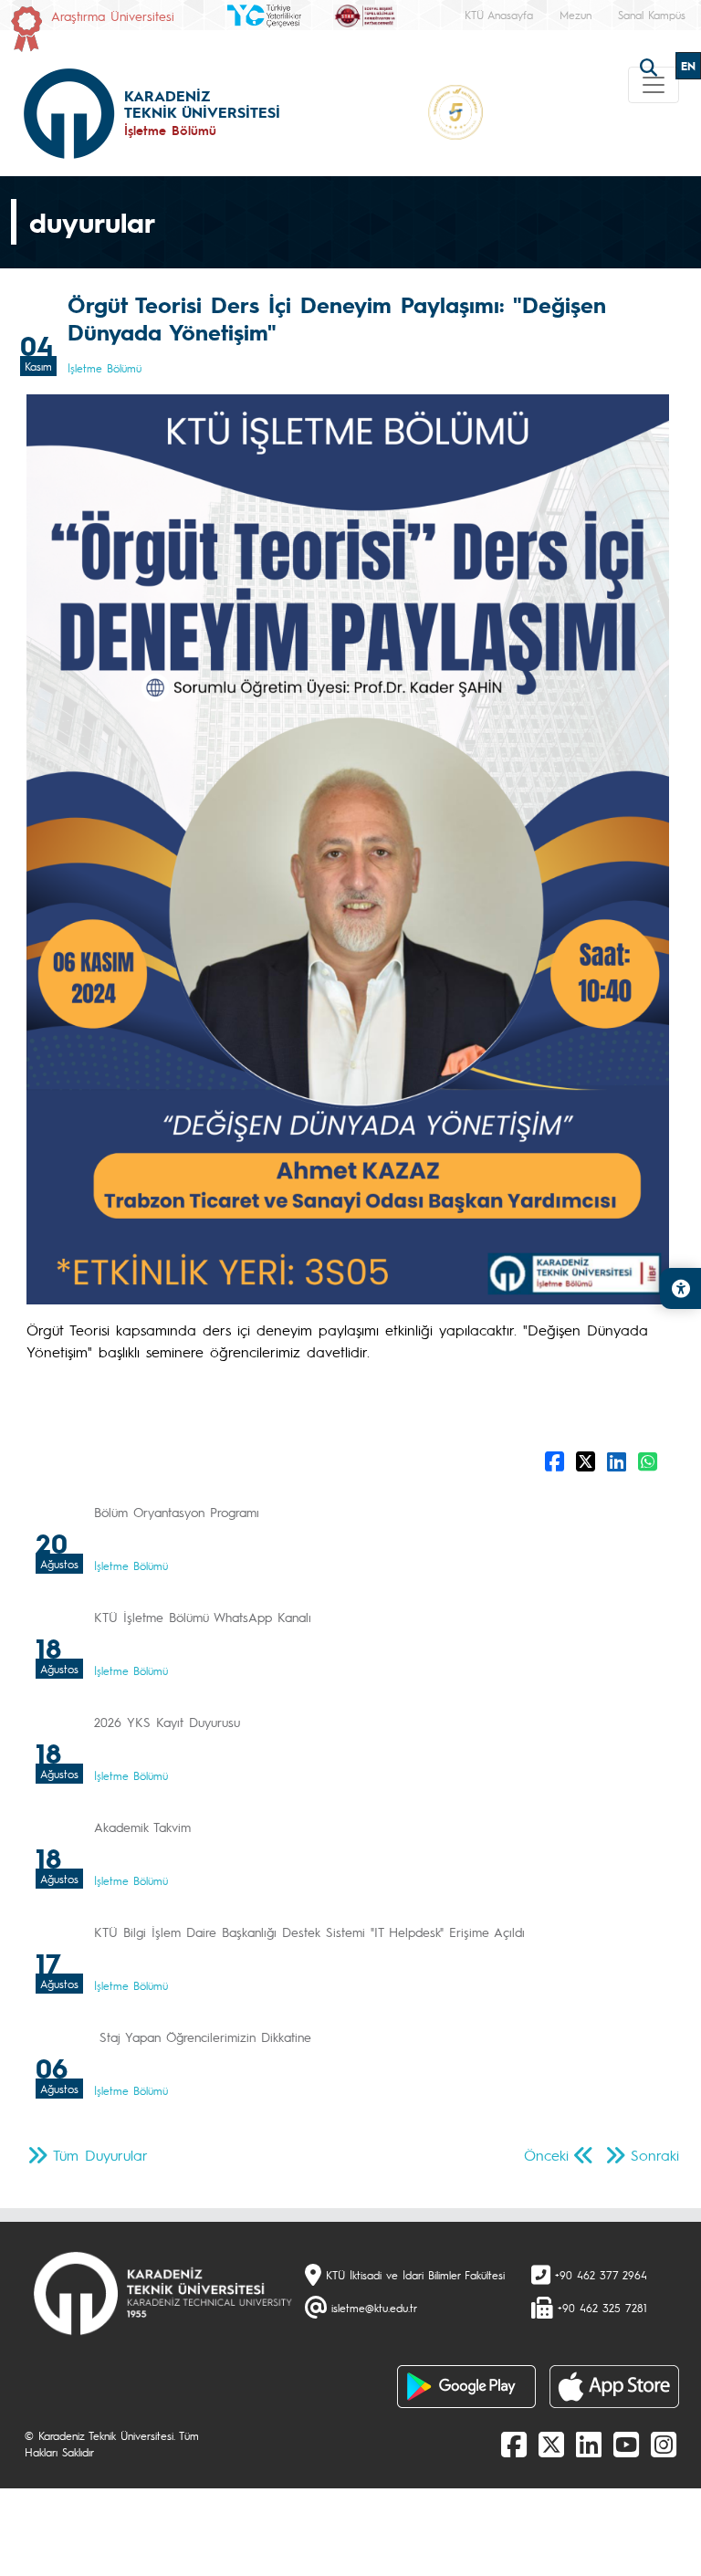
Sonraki (655, 2155)
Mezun (575, 15)
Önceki (546, 2155)
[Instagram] (664, 2444)
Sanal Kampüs (652, 15)
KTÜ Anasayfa (499, 15)
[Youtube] (626, 2444)
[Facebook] (514, 2444)
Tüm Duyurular (100, 2155)
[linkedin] (589, 2444)
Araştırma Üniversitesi (113, 16)
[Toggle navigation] (654, 85)
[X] (551, 2444)
